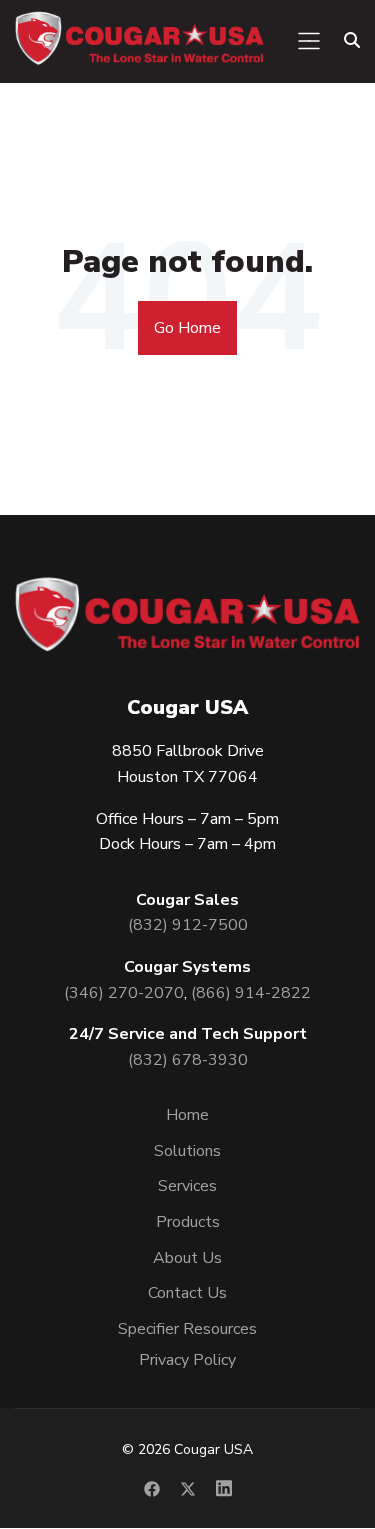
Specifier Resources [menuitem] (187, 1329)
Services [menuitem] (187, 1186)
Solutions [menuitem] (187, 1151)
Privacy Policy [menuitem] (187, 1360)
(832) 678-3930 (188, 1060)
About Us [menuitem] (187, 1258)
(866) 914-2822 (251, 993)
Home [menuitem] (187, 1115)
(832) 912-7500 (188, 925)
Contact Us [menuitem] (187, 1293)
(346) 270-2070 (124, 993)
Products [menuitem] (188, 1222)
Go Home (187, 328)
